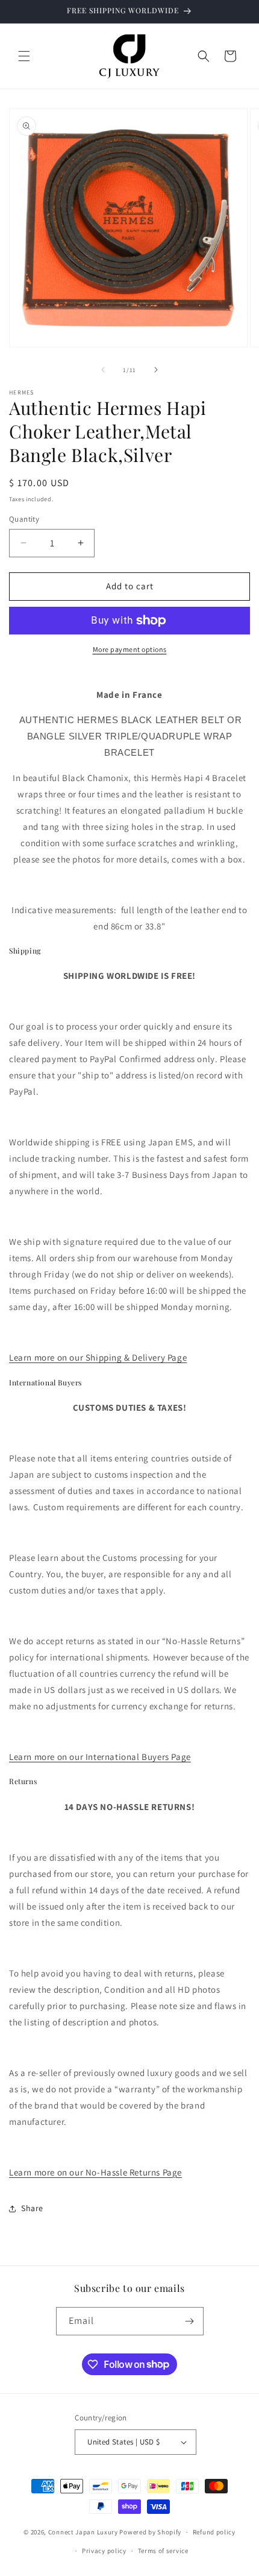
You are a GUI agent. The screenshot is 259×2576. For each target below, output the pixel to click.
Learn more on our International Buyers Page (100, 1757)
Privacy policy (104, 2551)
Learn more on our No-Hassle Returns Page (95, 2172)
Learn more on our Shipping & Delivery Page (98, 1357)
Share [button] (32, 2208)
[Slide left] (103, 370)
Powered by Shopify (150, 2532)
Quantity (24, 519)
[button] (24, 56)
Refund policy (214, 2532)
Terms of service (163, 2551)
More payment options (130, 649)
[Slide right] (156, 370)
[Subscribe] (190, 2321)
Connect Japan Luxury (83, 2532)
